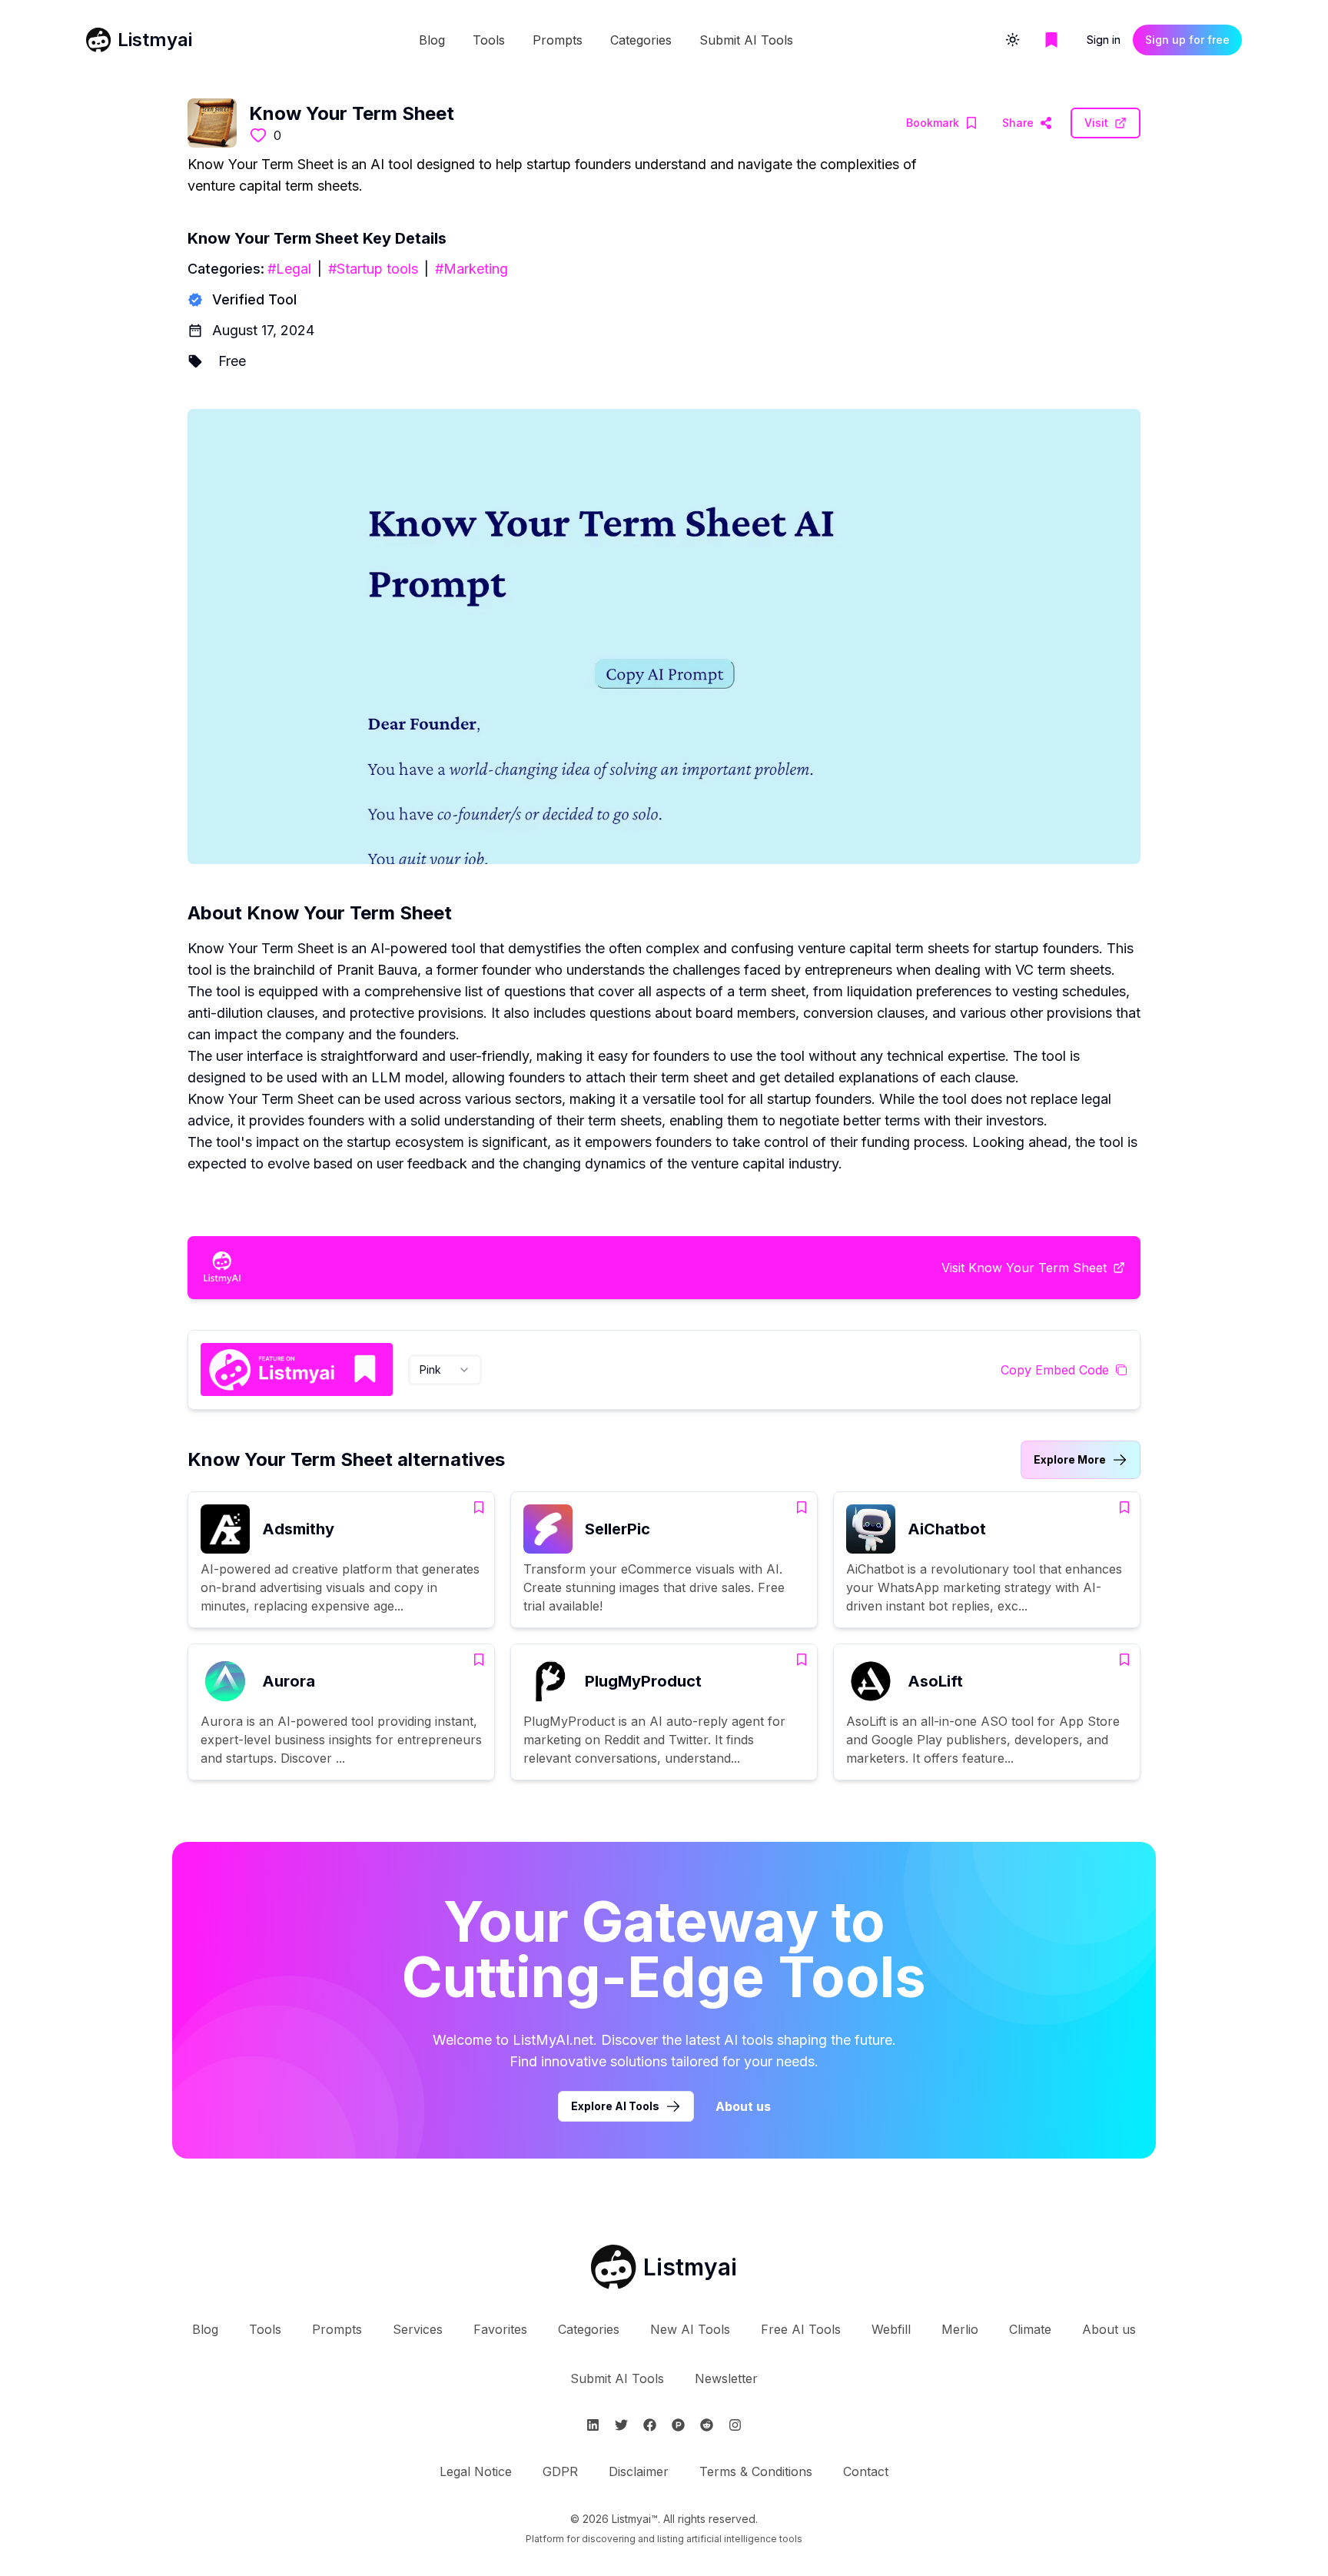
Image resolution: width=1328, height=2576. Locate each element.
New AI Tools (690, 2329)
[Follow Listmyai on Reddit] (707, 2425)
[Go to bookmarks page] (1051, 40)
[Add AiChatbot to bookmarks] (1124, 1507)
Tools (489, 40)
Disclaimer (639, 2471)
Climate (1030, 2329)
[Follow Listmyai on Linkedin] (593, 2425)
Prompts (558, 40)
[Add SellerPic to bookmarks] (802, 1507)
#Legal (289, 269)
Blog (432, 40)
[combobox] (445, 1370)
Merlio (960, 2329)
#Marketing (471, 269)
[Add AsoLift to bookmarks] (1124, 1660)
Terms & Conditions (756, 2471)
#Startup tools (373, 269)
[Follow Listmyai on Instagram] (735, 2425)
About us (743, 2106)
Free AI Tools (801, 2329)
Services (418, 2329)
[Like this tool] (258, 135)
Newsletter (726, 2378)
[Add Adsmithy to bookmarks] (479, 1507)
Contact (866, 2471)
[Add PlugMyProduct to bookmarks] (802, 1660)
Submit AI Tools (746, 40)
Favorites (500, 2329)
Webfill (891, 2329)
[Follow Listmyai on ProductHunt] (678, 2425)
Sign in (1104, 40)
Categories (641, 40)
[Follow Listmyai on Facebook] (650, 2425)
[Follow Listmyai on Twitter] (621, 2425)
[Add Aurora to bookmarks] (479, 1660)
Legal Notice (476, 2471)
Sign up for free (1187, 40)
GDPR (560, 2471)
